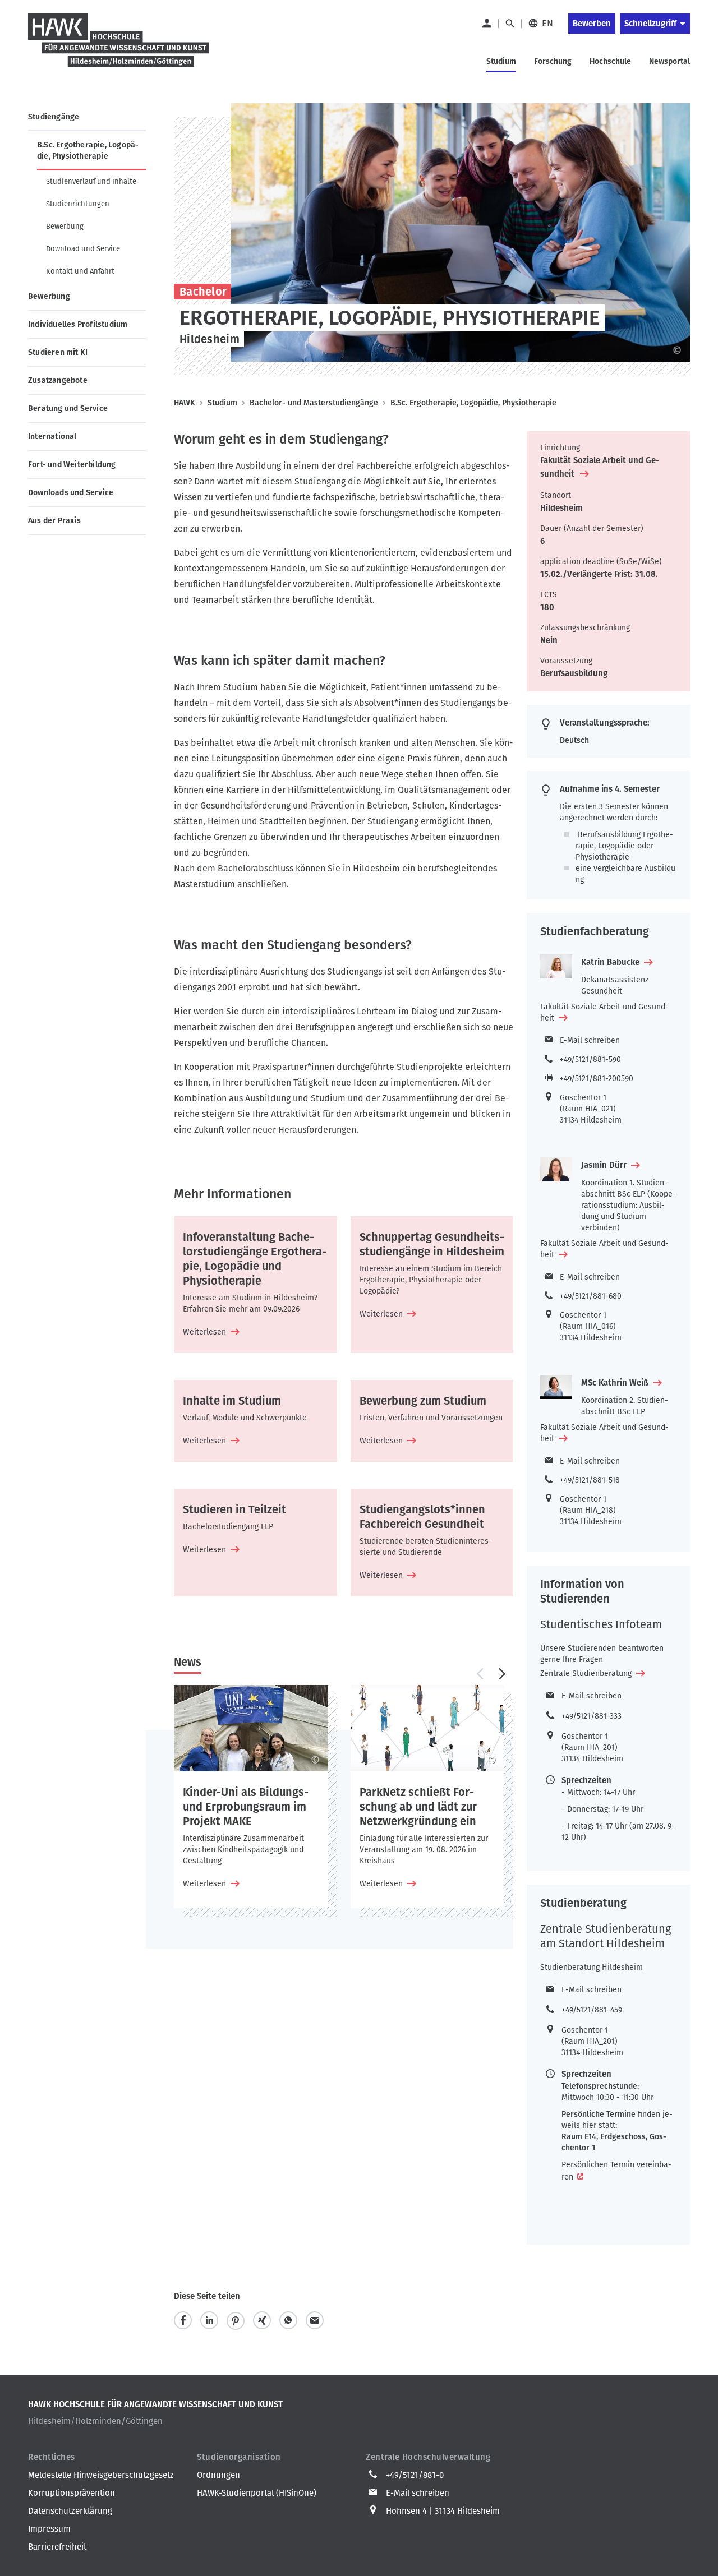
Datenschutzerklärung (70, 2511)
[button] (480, 1674)
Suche (510, 24)
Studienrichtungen (78, 204)
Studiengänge (54, 117)
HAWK (185, 403)
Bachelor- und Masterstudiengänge (314, 403)
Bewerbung (65, 226)
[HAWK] (119, 47)
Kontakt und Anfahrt (80, 271)
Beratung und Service (68, 408)
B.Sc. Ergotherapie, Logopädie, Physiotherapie (88, 151)
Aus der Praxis (54, 521)
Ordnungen (218, 2475)
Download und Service (83, 249)
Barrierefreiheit (57, 2547)
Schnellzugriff (650, 24)
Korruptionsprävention (72, 2493)
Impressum (49, 2529)
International (52, 437)
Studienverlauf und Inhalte (91, 181)
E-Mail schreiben (590, 1040)
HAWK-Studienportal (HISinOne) (257, 2493)
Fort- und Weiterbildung (72, 465)
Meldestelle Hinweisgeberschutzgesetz (101, 2475)
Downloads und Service (71, 493)
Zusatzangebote (58, 380)
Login (486, 24)
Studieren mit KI (58, 352)
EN (547, 23)
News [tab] (188, 1662)
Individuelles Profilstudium (78, 324)
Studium (222, 403)
